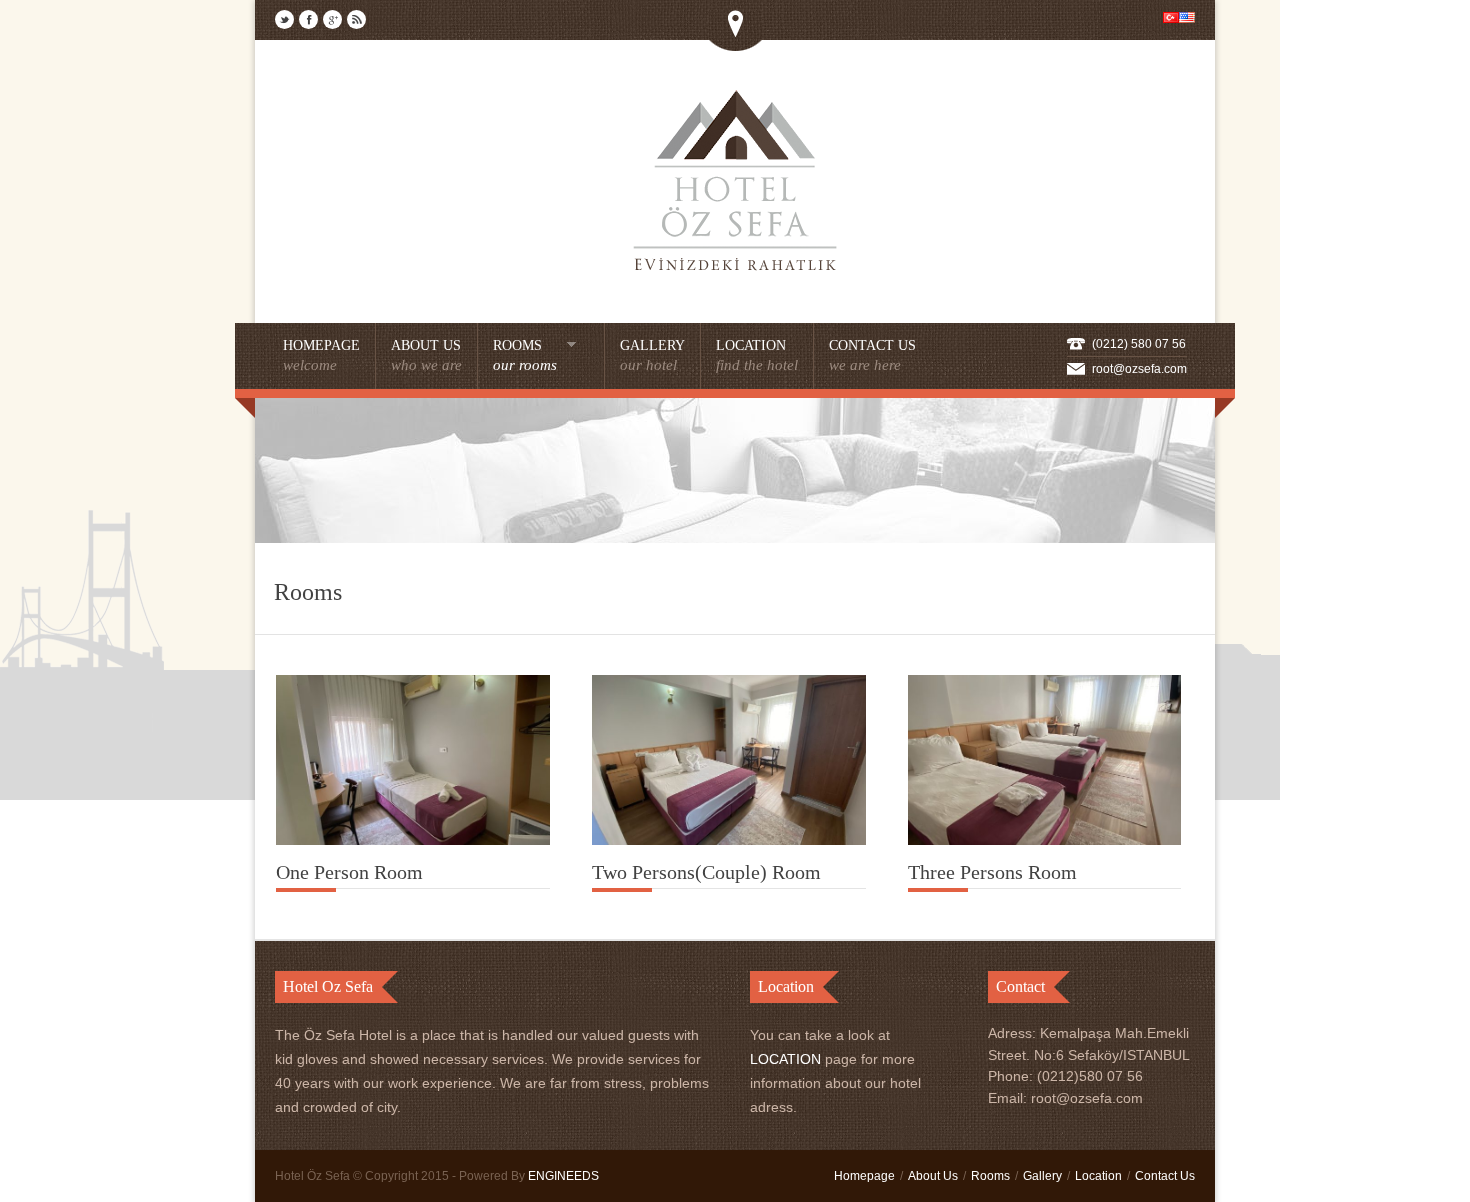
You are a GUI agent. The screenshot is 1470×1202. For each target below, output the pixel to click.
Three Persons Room (992, 872)
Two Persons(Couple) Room (706, 872)
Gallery (1042, 1176)
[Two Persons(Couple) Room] (729, 840)
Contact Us (1165, 1176)
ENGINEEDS (563, 1176)
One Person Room (349, 872)
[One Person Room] (413, 840)
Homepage (864, 1176)
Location (1098, 1176)
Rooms (990, 1176)
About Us (933, 1176)
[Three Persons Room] (1045, 840)
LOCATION (785, 1059)
